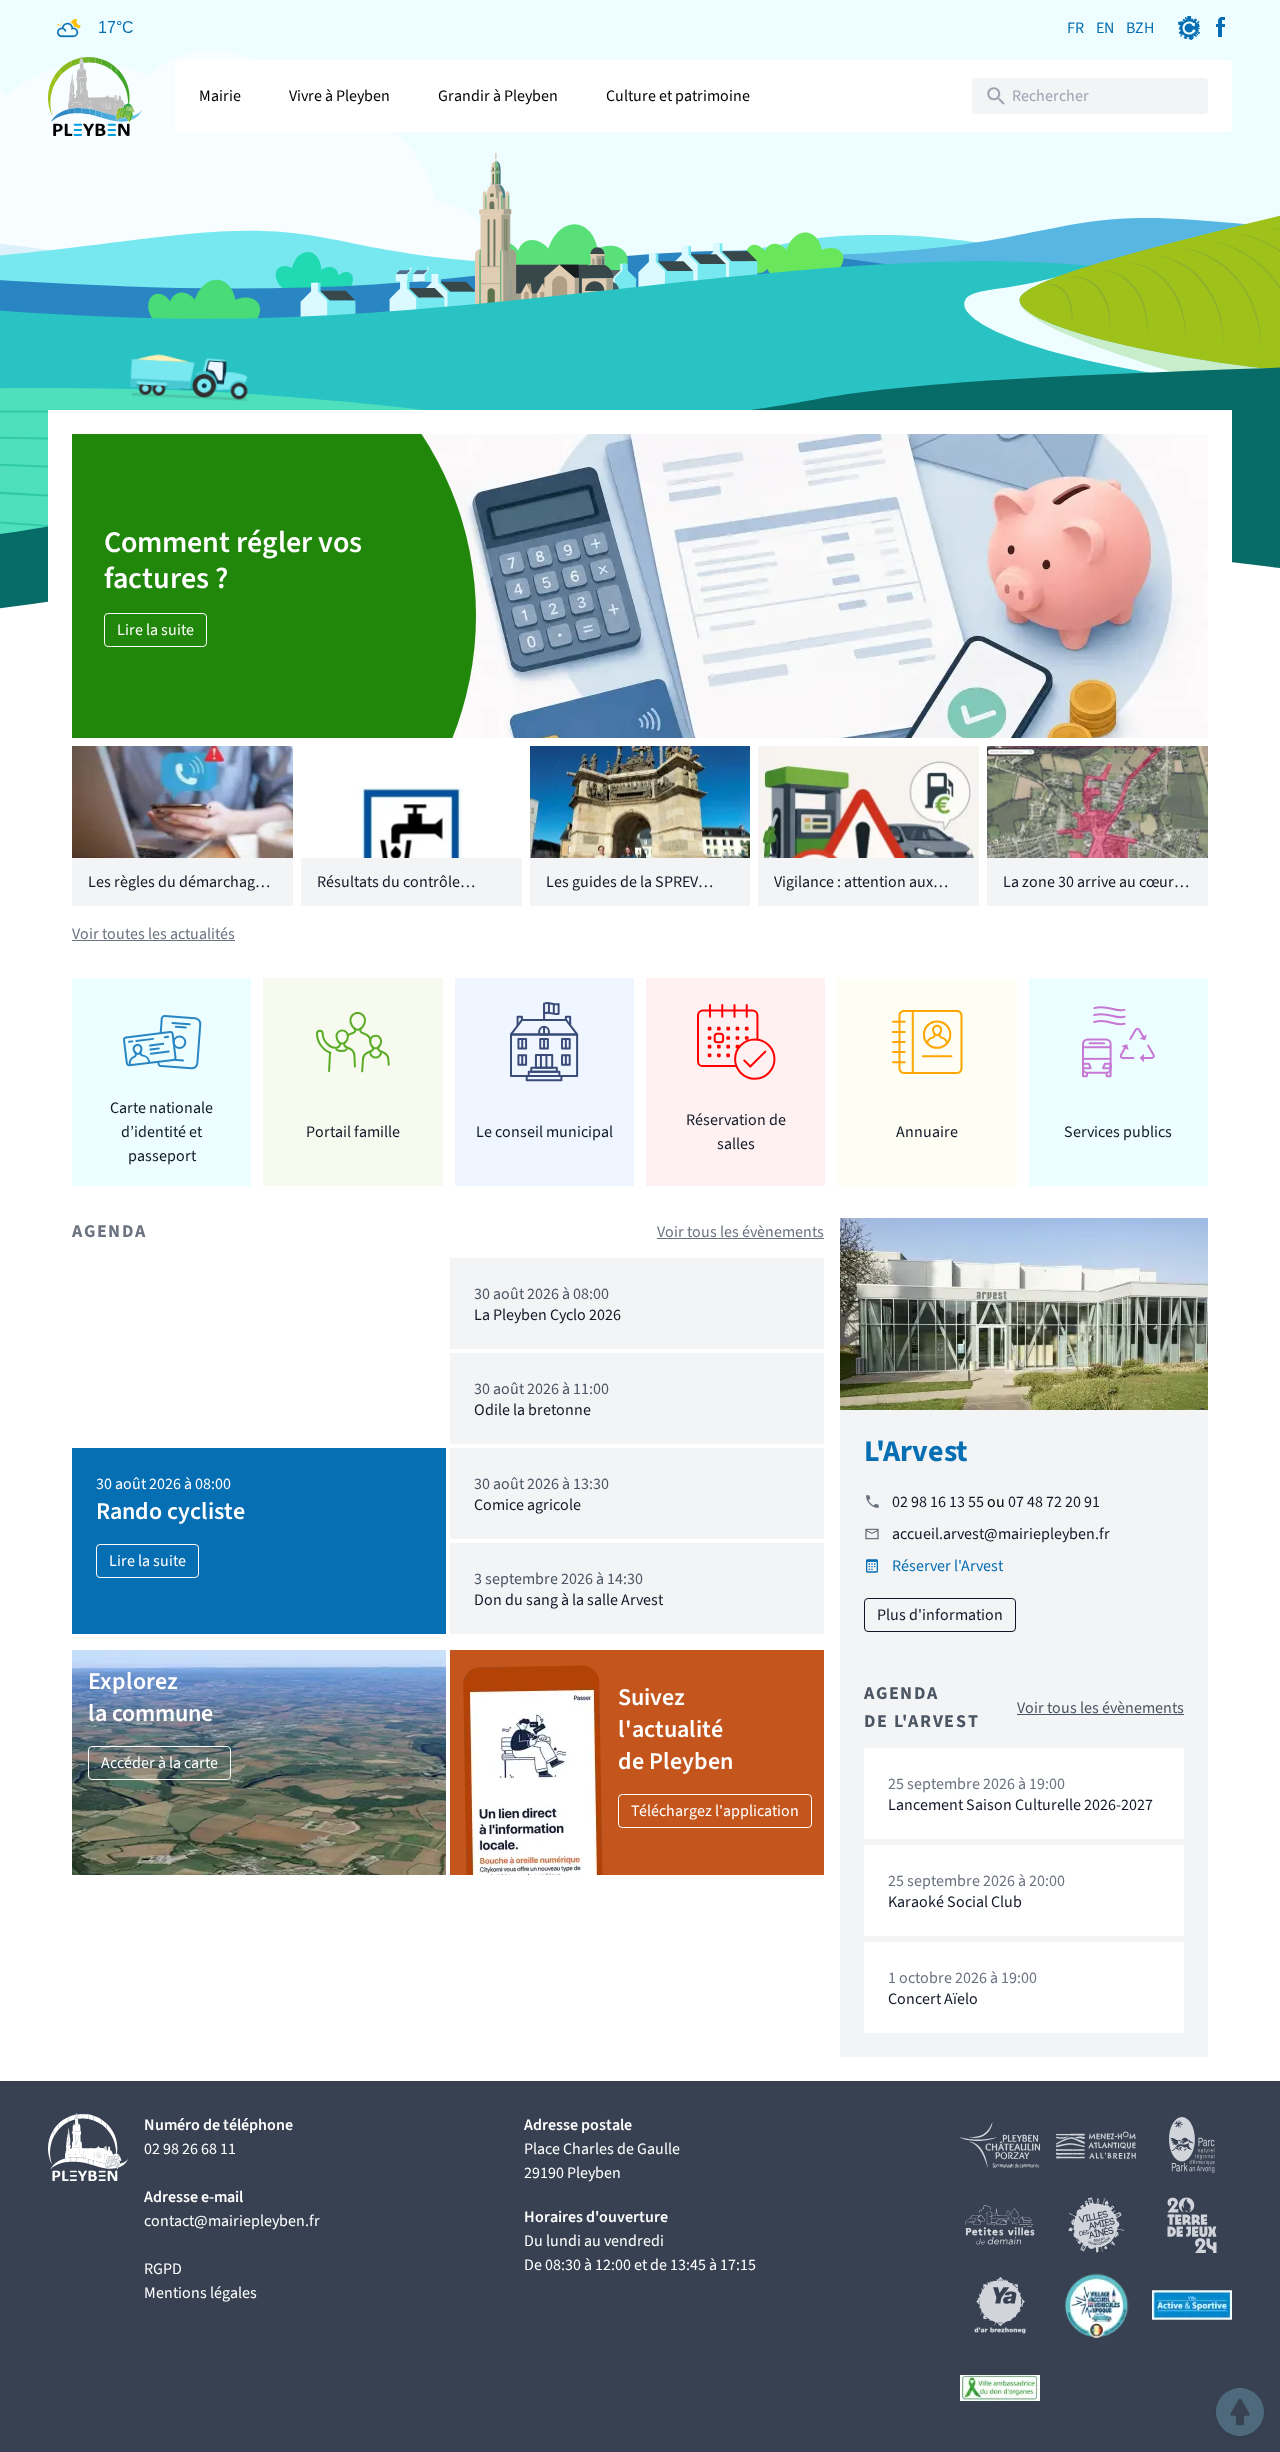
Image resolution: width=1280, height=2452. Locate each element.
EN (1105, 28)
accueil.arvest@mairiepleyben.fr (1001, 1534)
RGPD (163, 2269)
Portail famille (353, 1132)
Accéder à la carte (159, 1763)
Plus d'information (940, 1615)
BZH (1140, 28)
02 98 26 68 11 (190, 2149)
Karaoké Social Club (955, 1902)
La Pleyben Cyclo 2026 (547, 1315)
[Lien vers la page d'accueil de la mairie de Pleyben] (95, 96)
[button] (1240, 2412)
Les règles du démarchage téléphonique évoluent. (175, 894)
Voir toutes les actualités (153, 934)
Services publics (1118, 1132)
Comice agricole (527, 1505)
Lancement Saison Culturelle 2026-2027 (1020, 1805)
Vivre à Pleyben (339, 96)
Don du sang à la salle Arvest (568, 1600)
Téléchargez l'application (715, 1811)
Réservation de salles (736, 1132)
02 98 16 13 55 (938, 1502)
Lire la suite (155, 630)
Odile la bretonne (532, 1410)
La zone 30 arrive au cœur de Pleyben (1088, 894)
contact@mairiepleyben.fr (232, 2221)
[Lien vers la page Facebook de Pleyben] (1220, 28)
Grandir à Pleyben (498, 96)
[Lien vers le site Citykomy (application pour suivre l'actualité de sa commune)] (1189, 28)
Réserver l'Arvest (947, 1566)
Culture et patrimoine (678, 96)
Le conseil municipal (544, 1132)
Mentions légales (200, 2293)
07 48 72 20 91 (1054, 1502)
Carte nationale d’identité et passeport (161, 1131)
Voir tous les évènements (740, 1232)
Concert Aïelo (933, 1999)
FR (1075, 28)
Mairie (220, 96)
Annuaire (927, 1132)
